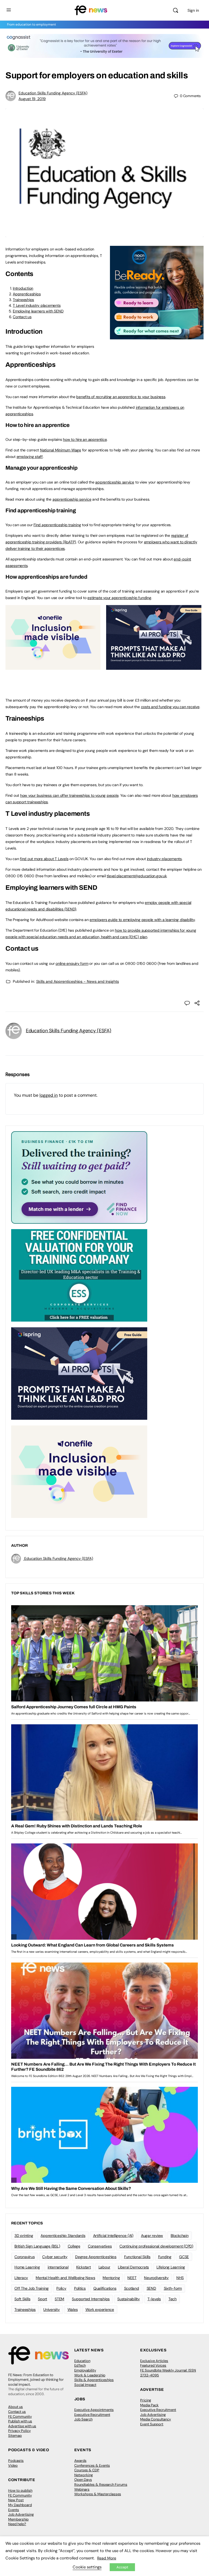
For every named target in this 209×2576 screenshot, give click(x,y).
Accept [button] (122, 2567)
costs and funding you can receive (170, 707)
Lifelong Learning (171, 2267)
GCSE (184, 2257)
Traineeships (23, 300)
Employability (85, 2370)
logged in (49, 1095)
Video (13, 2465)
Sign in (193, 10)
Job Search (83, 2419)
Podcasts (16, 2461)
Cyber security (55, 2257)
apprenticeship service (115, 482)
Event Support (152, 2424)
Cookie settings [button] (87, 2567)
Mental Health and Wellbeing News (65, 2278)
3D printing (24, 2236)
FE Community (20, 2417)
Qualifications (105, 2288)
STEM (59, 2299)
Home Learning (27, 2267)
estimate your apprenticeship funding (119, 598)
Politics (80, 2288)
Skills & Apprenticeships (94, 2380)
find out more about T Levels (44, 859)
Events (14, 2510)
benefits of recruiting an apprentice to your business (121, 397)
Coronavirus (24, 2257)
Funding (165, 2257)
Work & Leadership (90, 2375)
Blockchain (180, 2236)
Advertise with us (22, 2426)
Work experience (100, 2310)
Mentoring (111, 2278)
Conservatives (100, 2246)
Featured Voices (153, 2365)
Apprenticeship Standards (63, 2236)
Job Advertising (153, 2415)
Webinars (82, 2489)
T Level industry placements (37, 305)
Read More (107, 2558)
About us (16, 2407)
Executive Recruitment (92, 2415)
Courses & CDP (87, 2470)
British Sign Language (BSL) (37, 2246)
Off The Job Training (32, 2288)
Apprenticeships (27, 294)
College (74, 2246)
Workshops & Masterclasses (98, 2494)
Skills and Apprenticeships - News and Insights (78, 981)
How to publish (20, 2490)
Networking (84, 2475)
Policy (61, 2288)
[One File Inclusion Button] (53, 667)
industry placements (164, 859)
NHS (180, 2278)
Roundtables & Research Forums (101, 2484)
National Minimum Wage (61, 450)
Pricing (146, 2400)
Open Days (83, 2480)
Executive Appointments (94, 2410)
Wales (73, 2310)
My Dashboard (20, 2505)
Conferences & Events (92, 2465)
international (58, 2267)
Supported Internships (91, 2299)
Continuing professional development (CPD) (156, 2246)
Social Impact (85, 2385)
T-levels (154, 2299)
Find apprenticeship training (57, 525)
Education (82, 2361)
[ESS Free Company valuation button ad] (79, 1275)
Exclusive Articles (154, 2361)
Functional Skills (137, 2257)
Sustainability (129, 2299)
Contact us (22, 317)
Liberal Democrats (133, 2267)
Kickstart (84, 2267)
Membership (18, 2519)
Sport (42, 2299)
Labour (104, 2267)
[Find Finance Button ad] (79, 1177)
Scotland (132, 2288)
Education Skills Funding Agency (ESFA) (53, 93)
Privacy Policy (19, 2431)
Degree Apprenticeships (96, 2257)
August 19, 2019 (32, 99)
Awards (80, 2461)
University (52, 2310)
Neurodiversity (156, 2278)
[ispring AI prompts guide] (154, 667)
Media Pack (149, 2405)
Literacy (21, 2278)
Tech (173, 2299)
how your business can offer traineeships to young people (69, 795)
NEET (132, 2278)
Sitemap (15, 2436)
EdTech (80, 2365)
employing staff (30, 457)
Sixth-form (173, 2288)
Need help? (17, 2524)
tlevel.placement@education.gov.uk (137, 876)
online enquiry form (72, 963)
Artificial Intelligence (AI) (113, 2236)
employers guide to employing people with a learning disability (142, 920)
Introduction (23, 288)
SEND (151, 2288)
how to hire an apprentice (85, 439)
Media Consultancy (156, 2419)
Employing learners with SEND (38, 311)
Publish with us (20, 2421)
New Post (16, 2500)
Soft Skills (22, 2299)
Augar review (152, 2236)
